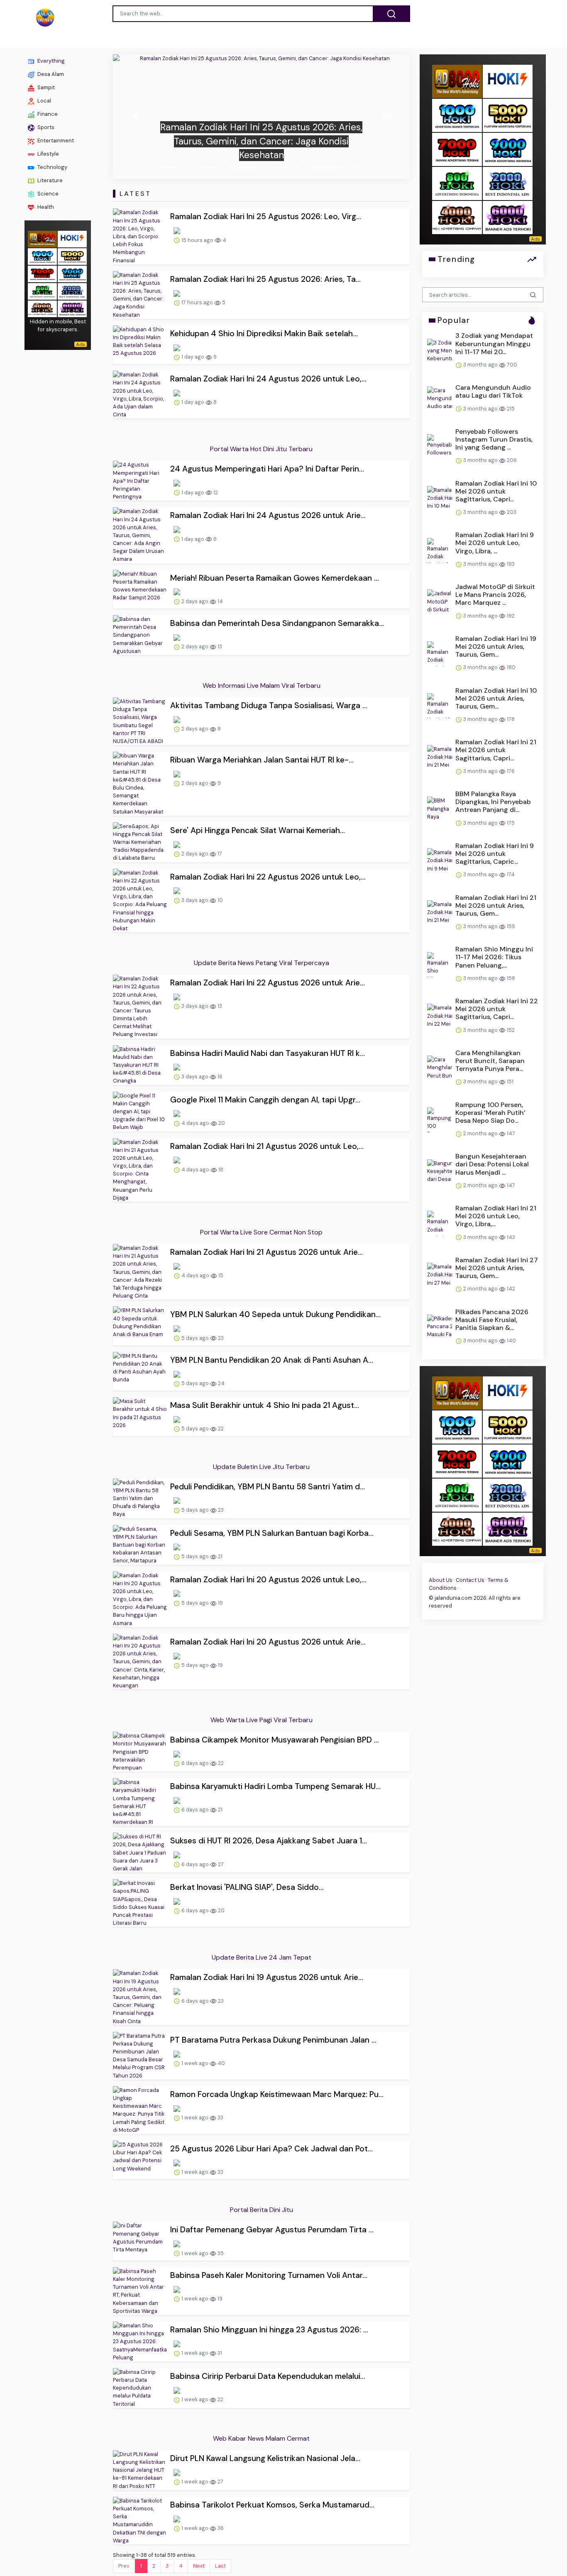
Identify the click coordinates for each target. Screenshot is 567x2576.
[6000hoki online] (72, 308)
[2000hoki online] (72, 291)
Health (45, 207)
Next (199, 2566)
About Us (441, 1580)
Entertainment (55, 141)
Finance (47, 114)
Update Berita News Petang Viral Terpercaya (262, 963)
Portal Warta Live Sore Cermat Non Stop (261, 1232)
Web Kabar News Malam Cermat (261, 2438)
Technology (52, 167)
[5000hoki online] (72, 256)
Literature (49, 180)
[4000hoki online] (42, 308)
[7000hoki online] (42, 273)
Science (47, 194)
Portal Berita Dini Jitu (262, 2210)
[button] (135, 117)
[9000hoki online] (72, 273)
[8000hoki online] (42, 238)
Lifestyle (48, 154)
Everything (50, 61)
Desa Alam (50, 74)
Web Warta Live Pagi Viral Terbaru (262, 1720)
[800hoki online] (42, 291)
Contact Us (470, 1580)
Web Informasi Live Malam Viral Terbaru (262, 686)
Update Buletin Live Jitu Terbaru (261, 1467)
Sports (45, 127)
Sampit (45, 87)
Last (220, 2566)
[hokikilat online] (72, 238)
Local (44, 101)
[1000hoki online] (42, 256)
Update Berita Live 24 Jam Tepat (262, 1957)
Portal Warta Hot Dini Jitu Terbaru (261, 449)
